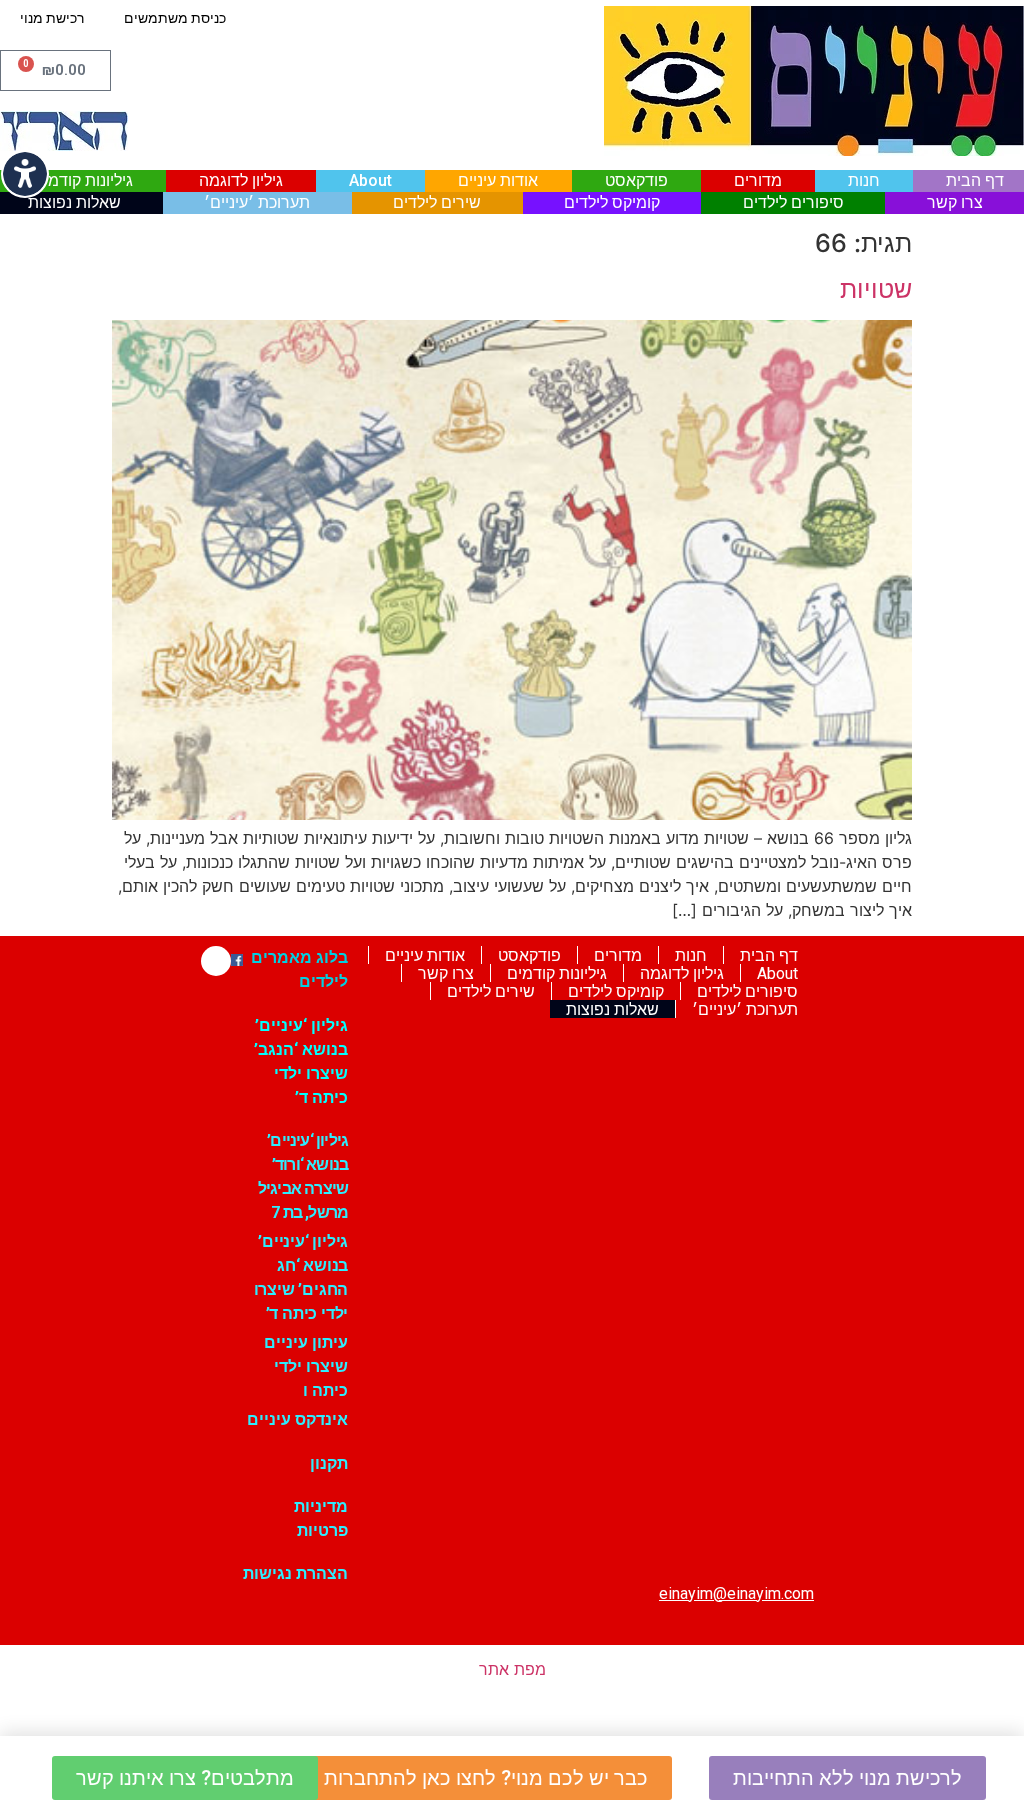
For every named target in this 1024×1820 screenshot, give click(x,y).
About (370, 180)
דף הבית (975, 180)
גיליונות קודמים (83, 180)
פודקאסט (636, 180)
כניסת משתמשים (175, 18)
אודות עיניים (498, 180)
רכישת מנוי (52, 18)
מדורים (758, 180)
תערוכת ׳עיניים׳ (257, 202)
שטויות (876, 289)
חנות (864, 180)
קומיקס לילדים (612, 202)
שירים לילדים (437, 202)
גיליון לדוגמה (241, 180)
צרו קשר (955, 202)
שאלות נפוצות (74, 202)
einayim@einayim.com (736, 1593)
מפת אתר (512, 1669)
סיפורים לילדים (793, 202)
